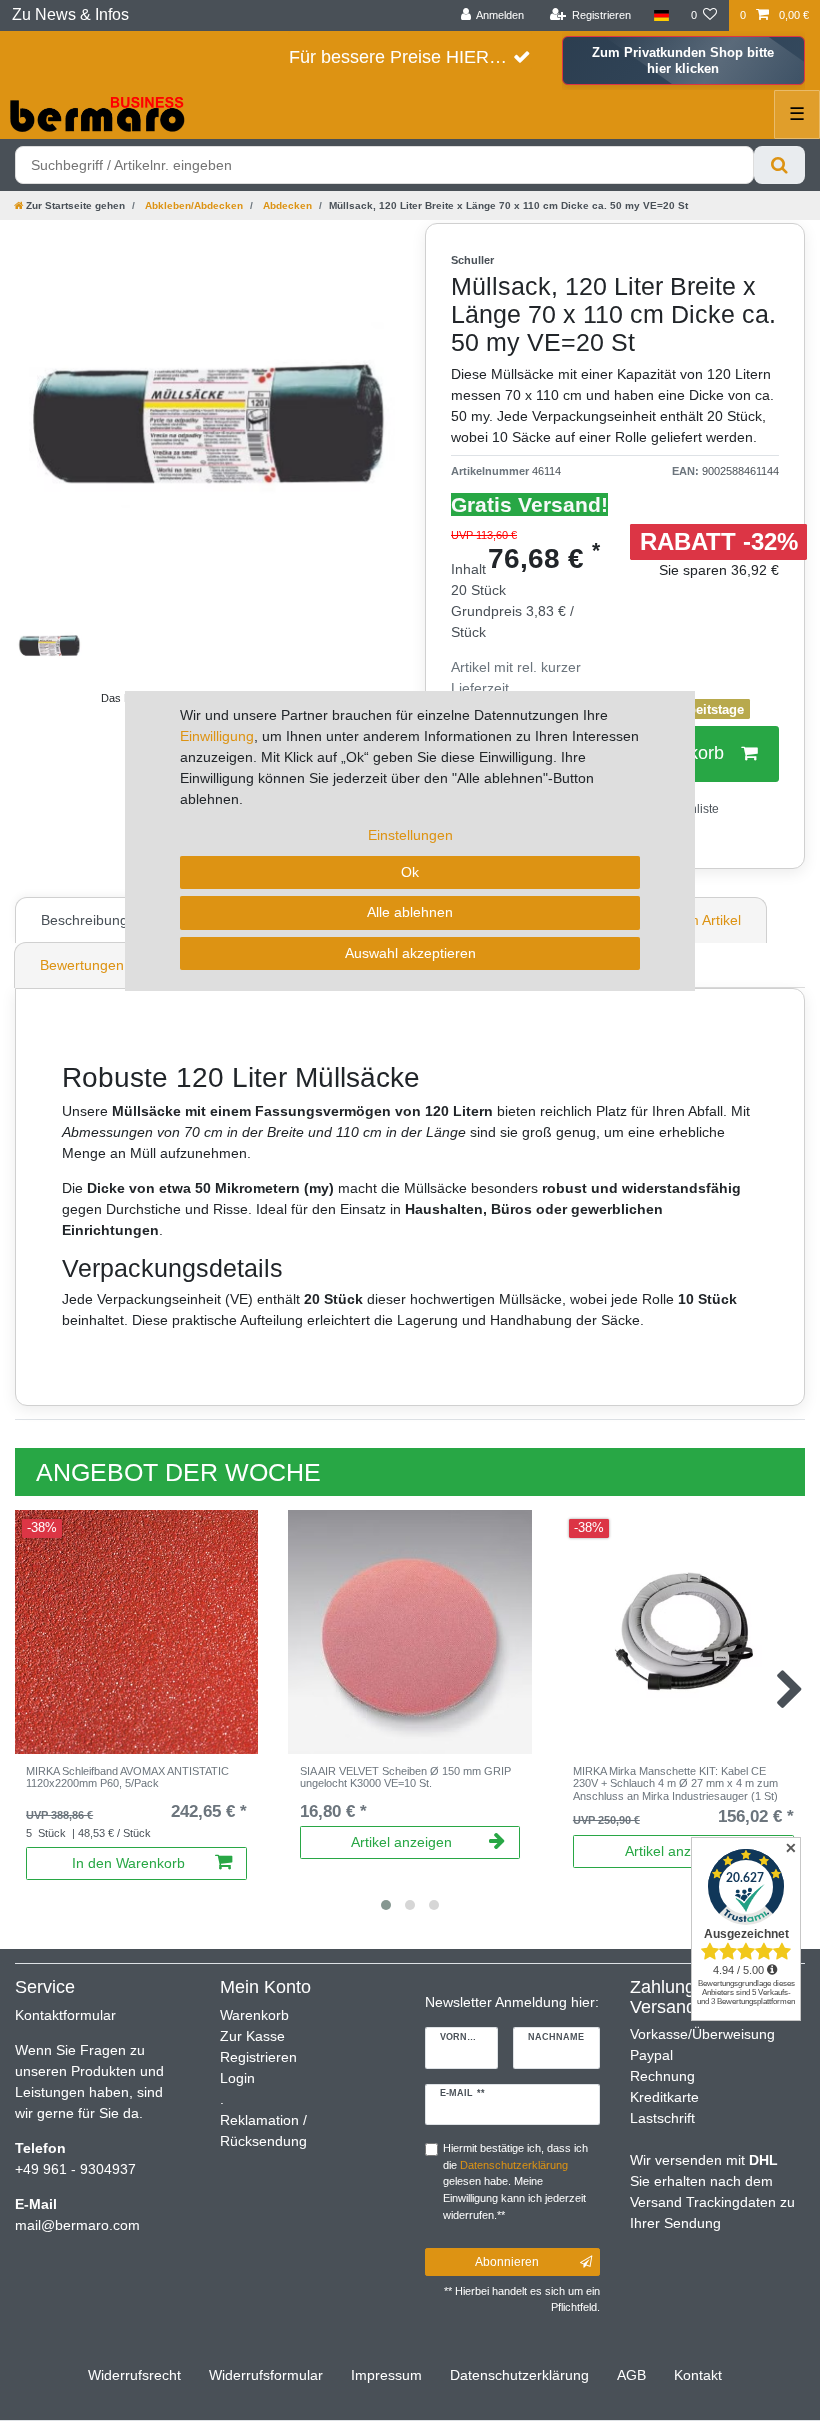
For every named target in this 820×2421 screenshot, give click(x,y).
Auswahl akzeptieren (410, 953)
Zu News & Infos (70, 14)
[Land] (660, 15)
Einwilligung (217, 736)
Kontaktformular (65, 2015)
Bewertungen (82, 965)
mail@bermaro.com (77, 2225)
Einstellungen (410, 835)
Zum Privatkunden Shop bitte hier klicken (683, 60)
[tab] (87, 920)
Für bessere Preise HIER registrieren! (410, 57)
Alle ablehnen (410, 912)
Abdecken (286, 205)
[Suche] (779, 165)
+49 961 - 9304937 (75, 2169)
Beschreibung (84, 920)
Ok (410, 872)
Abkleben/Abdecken (192, 205)
